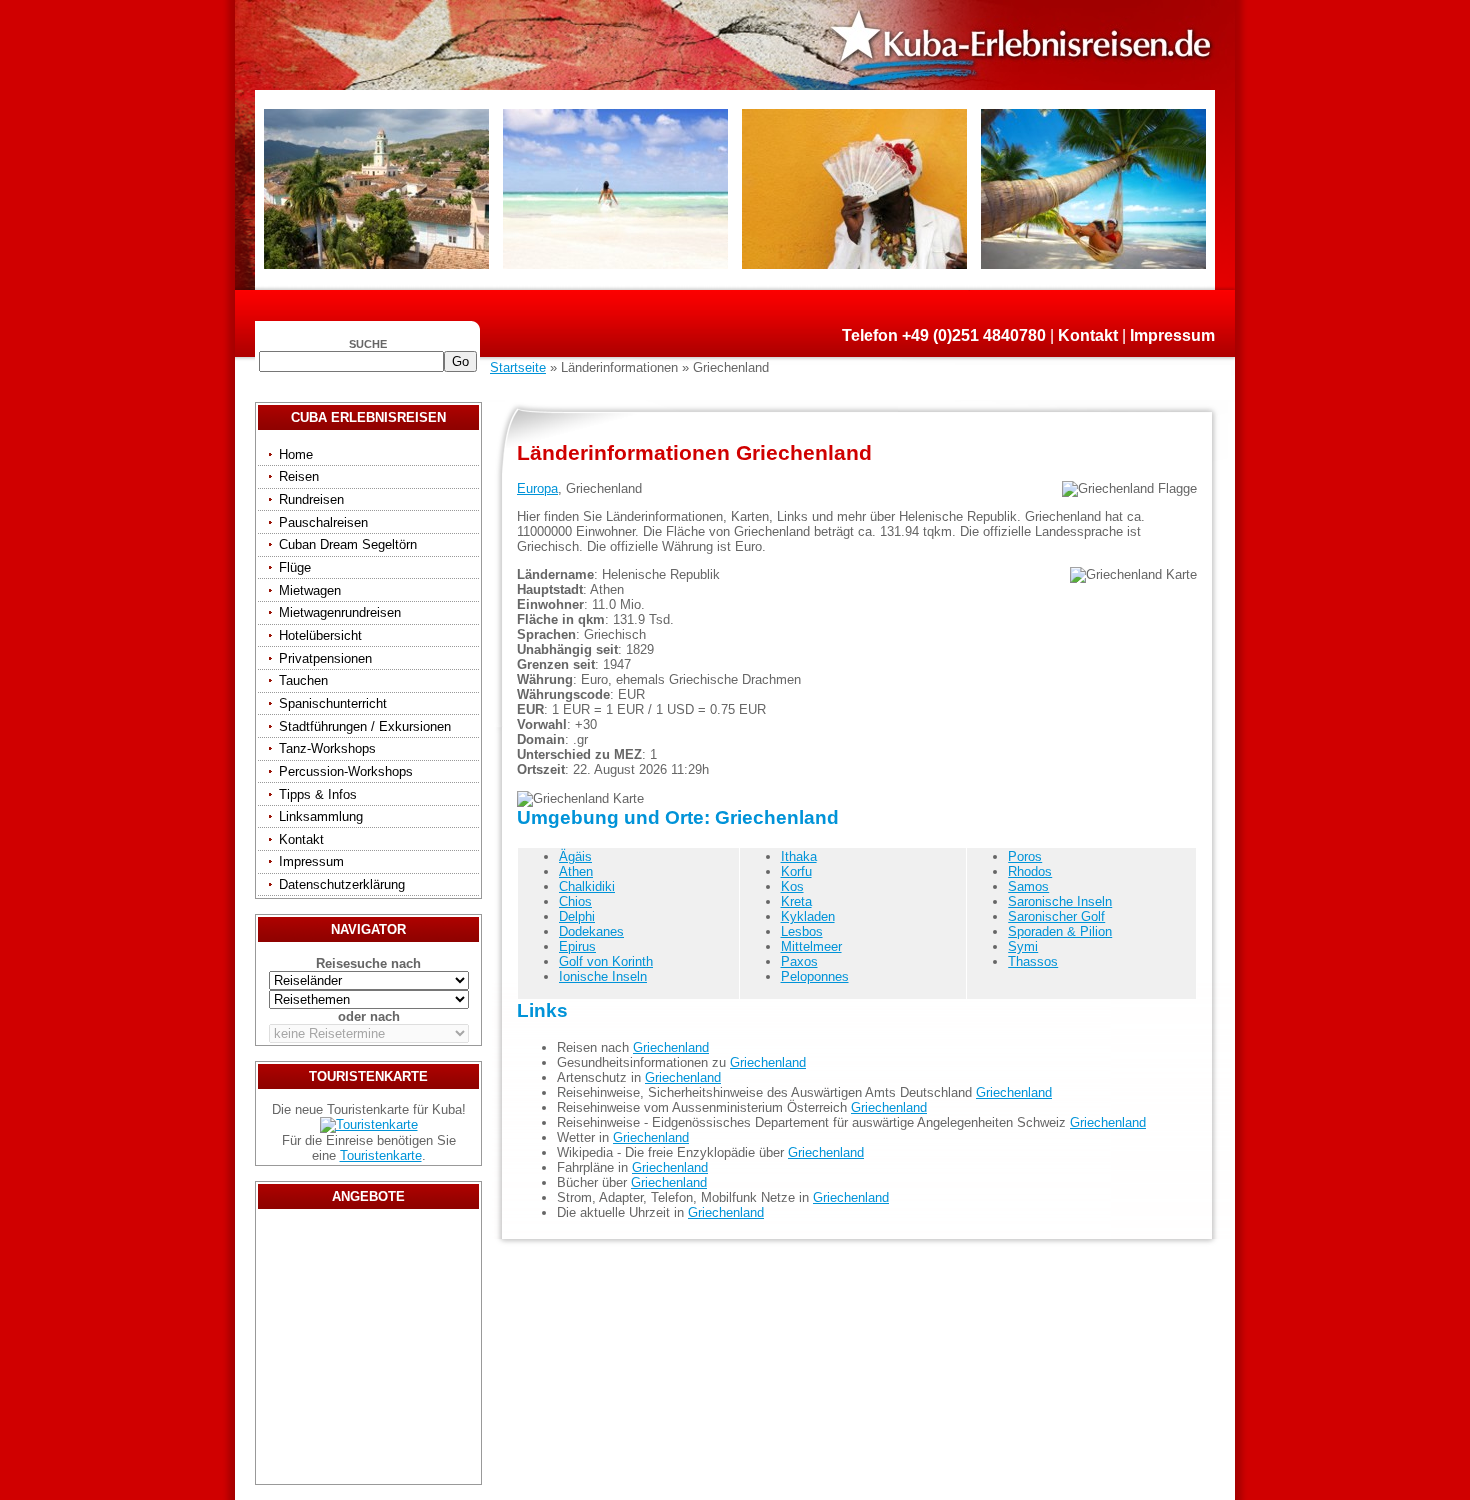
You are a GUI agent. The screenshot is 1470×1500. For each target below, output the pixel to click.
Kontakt (1088, 335)
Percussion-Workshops (346, 771)
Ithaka (799, 856)
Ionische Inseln (603, 976)
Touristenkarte (381, 1155)
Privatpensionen (325, 658)
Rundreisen (311, 499)
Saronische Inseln (1060, 901)
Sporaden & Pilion (1060, 931)
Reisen (299, 476)
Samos (1028, 886)
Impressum (1172, 335)
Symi (1023, 946)
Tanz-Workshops (327, 748)
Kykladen (808, 916)
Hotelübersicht (320, 635)
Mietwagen (310, 590)
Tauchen (303, 680)
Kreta (796, 901)
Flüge (295, 567)
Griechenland (671, 1047)
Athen (576, 871)
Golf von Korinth (606, 961)
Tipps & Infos (318, 794)
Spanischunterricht (333, 703)
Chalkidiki (587, 886)
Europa (537, 488)
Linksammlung (321, 816)
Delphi (577, 916)
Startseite (518, 367)
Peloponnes (815, 976)
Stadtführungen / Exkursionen (365, 726)
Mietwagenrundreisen (340, 612)
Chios (575, 901)
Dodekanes (591, 931)
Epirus (577, 946)
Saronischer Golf (1056, 916)
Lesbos (802, 931)
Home (296, 454)
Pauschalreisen (323, 522)
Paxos (799, 961)
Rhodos (1030, 871)
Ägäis (575, 856)
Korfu (796, 871)
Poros (1025, 856)
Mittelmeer (811, 946)
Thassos (1033, 961)
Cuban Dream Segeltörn (348, 544)
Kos (792, 886)
